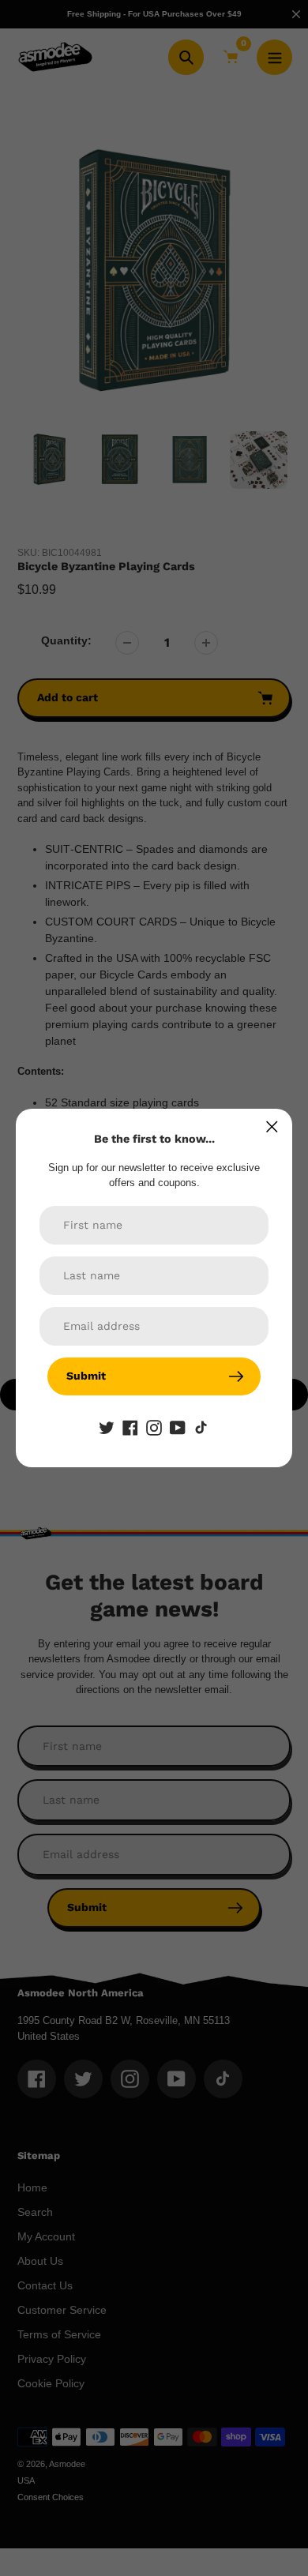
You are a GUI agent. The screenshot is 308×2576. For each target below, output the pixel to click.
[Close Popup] (272, 1127)
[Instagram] (154, 1427)
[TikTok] (201, 1427)
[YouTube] (178, 1427)
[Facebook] (130, 1427)
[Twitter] (107, 1427)
